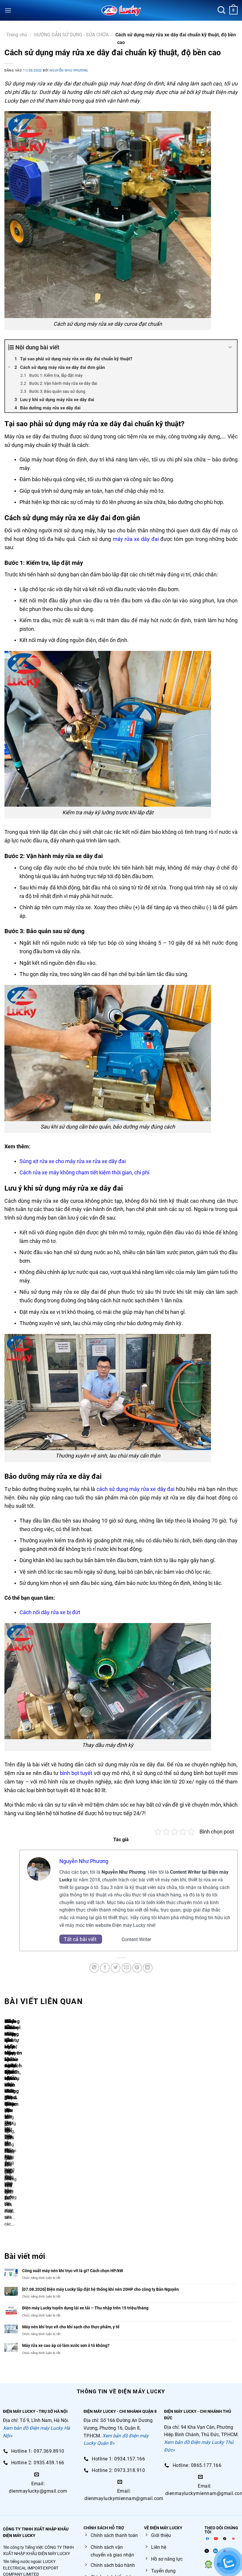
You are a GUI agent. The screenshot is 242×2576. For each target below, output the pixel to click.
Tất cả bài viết (81, 1939)
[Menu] (8, 10)
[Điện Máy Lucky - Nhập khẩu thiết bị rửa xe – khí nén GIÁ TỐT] (121, 10)
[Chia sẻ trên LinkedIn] (148, 1968)
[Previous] (6, 2126)
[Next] (22, 2126)
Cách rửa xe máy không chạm (54, 1172)
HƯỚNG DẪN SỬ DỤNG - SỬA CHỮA (71, 35)
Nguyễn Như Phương (69, 70)
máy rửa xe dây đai (136, 539)
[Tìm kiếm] (221, 10)
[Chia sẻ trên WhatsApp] (94, 1968)
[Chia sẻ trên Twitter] (116, 1968)
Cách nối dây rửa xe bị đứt (50, 1612)
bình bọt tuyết (76, 1773)
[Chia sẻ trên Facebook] (105, 1968)
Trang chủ (17, 35)
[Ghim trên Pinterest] (137, 1968)
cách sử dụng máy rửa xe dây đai (135, 1489)
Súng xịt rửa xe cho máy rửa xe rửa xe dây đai (73, 1161)
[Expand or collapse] (230, 347)
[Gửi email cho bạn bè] (126, 1968)
